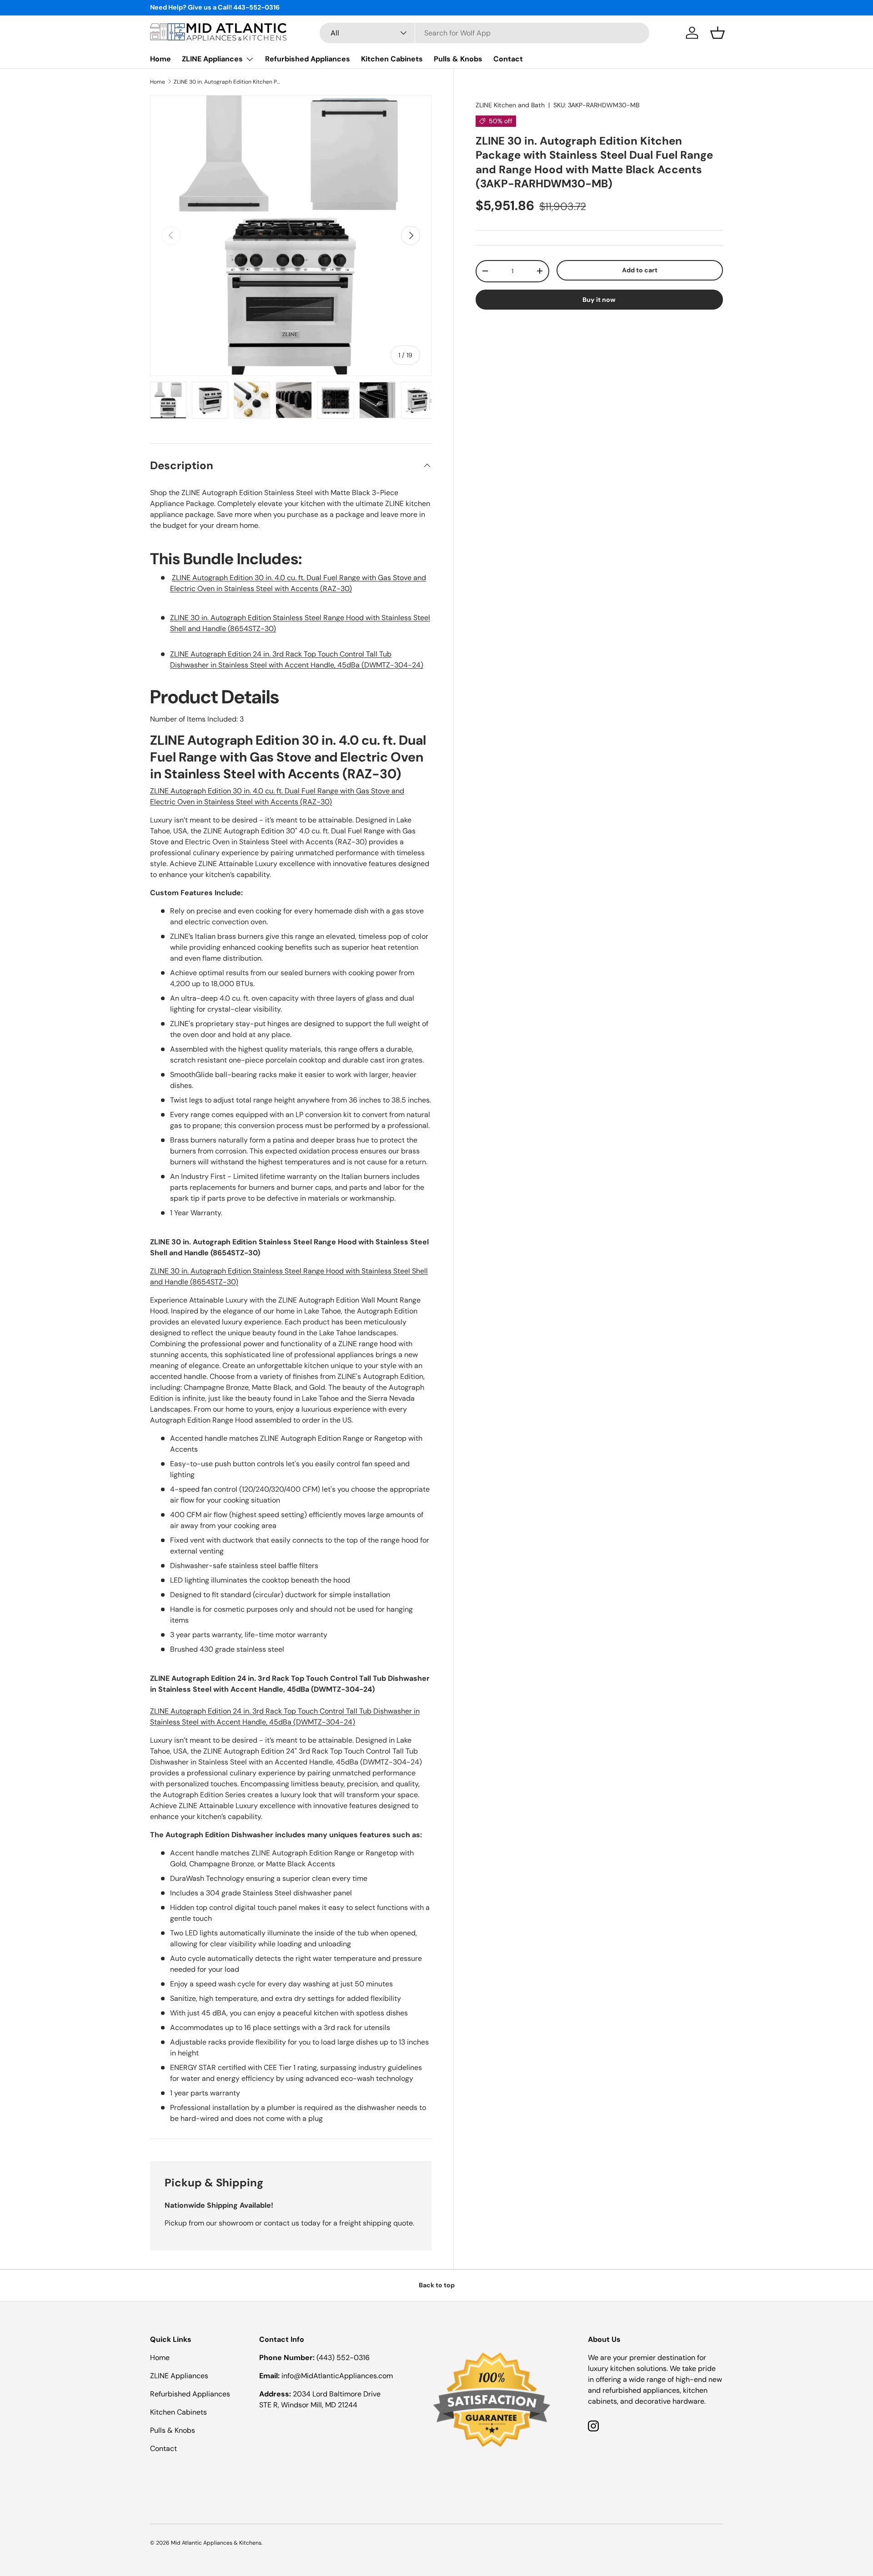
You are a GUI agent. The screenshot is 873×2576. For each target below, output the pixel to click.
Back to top (437, 2285)
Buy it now (599, 299)
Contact (508, 59)
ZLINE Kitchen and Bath (510, 105)
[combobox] (484, 33)
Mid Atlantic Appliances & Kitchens (216, 2543)
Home (161, 59)
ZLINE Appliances (212, 59)
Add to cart (640, 270)
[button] (717, 33)
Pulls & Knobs (458, 59)
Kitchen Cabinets (392, 59)
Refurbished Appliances (308, 59)
